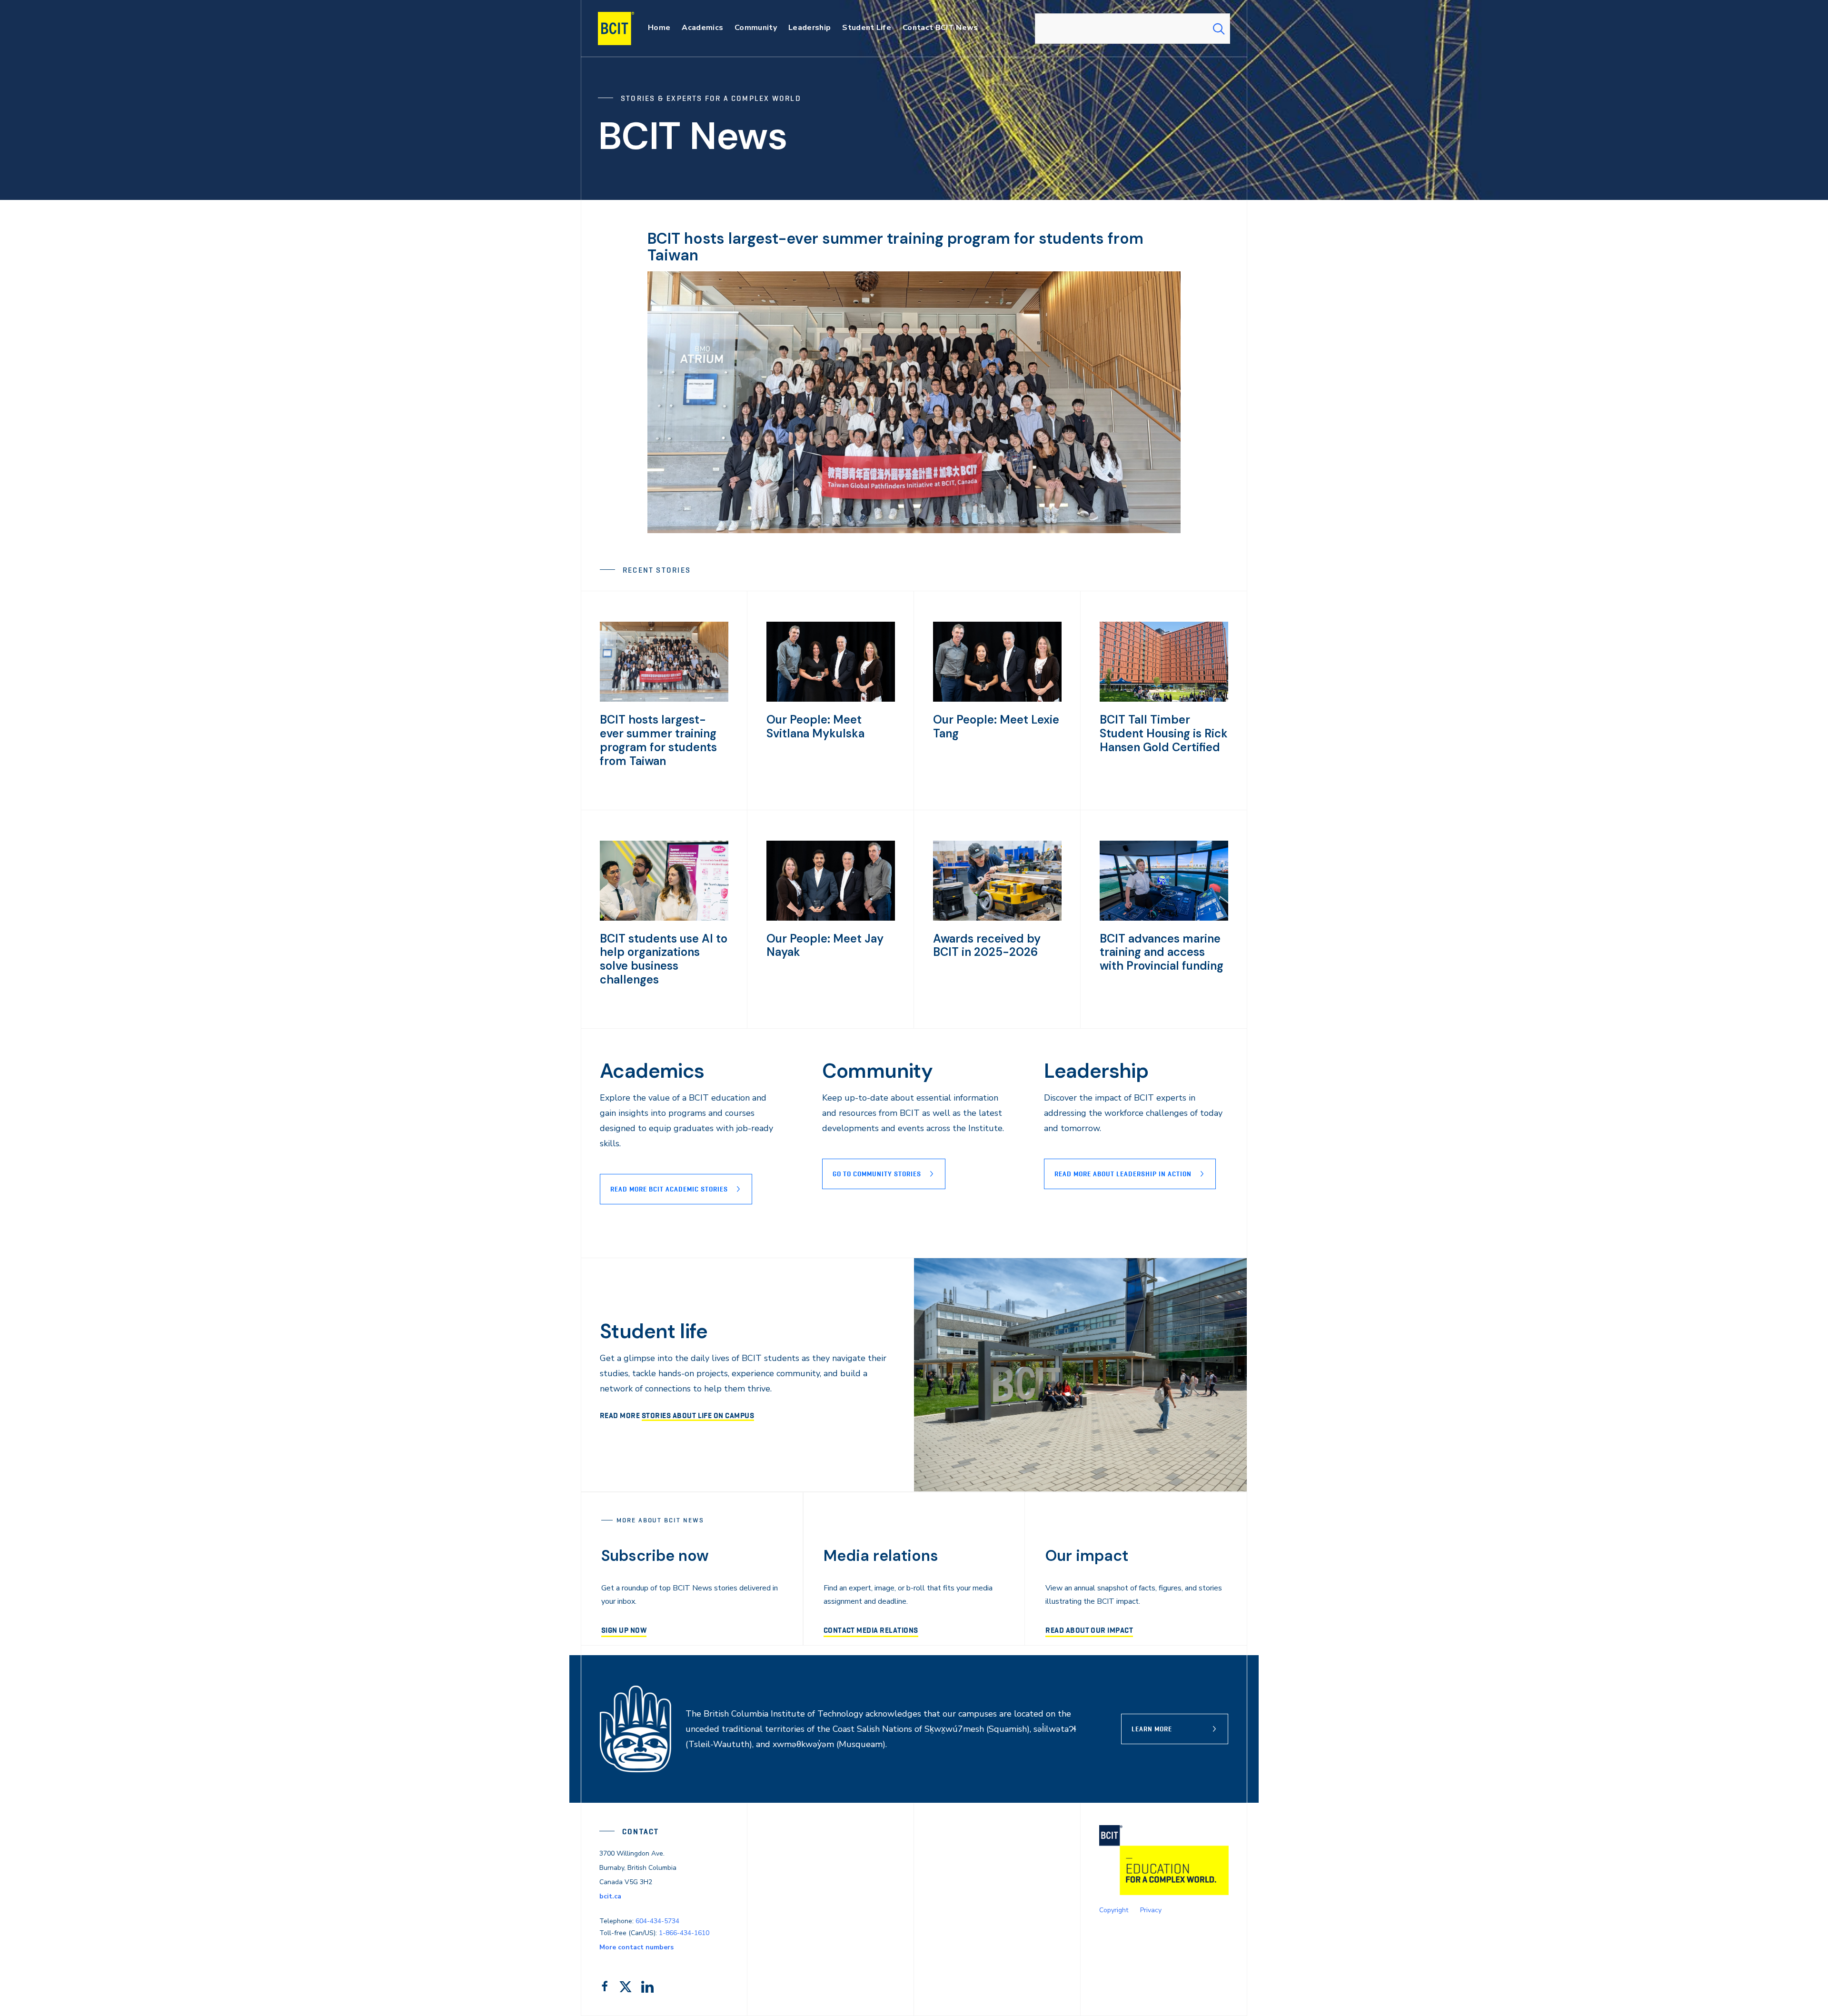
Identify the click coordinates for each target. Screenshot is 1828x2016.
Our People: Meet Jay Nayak (825, 945)
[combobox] (1133, 29)
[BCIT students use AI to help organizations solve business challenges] (664, 918)
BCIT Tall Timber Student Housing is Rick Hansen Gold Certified (1164, 733)
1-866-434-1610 (684, 1933)
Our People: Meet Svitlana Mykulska (815, 726)
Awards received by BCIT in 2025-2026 (987, 945)
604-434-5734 (657, 1921)
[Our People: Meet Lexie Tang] (997, 699)
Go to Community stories (877, 1174)
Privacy (1151, 1910)
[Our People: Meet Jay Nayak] (831, 918)
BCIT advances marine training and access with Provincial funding (1162, 952)
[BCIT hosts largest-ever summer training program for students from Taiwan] (664, 699)
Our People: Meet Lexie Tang (996, 726)
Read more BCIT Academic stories (669, 1189)
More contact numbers (636, 1947)
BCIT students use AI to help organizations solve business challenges (664, 959)
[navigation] (625, 29)
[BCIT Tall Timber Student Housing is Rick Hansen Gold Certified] (1164, 699)
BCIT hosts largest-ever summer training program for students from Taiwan (895, 247)
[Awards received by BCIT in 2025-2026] (997, 918)
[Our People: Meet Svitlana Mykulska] (831, 699)
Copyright (1114, 1910)
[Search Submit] (1219, 29)
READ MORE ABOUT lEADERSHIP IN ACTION (1123, 1174)
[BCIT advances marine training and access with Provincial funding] (1164, 918)
